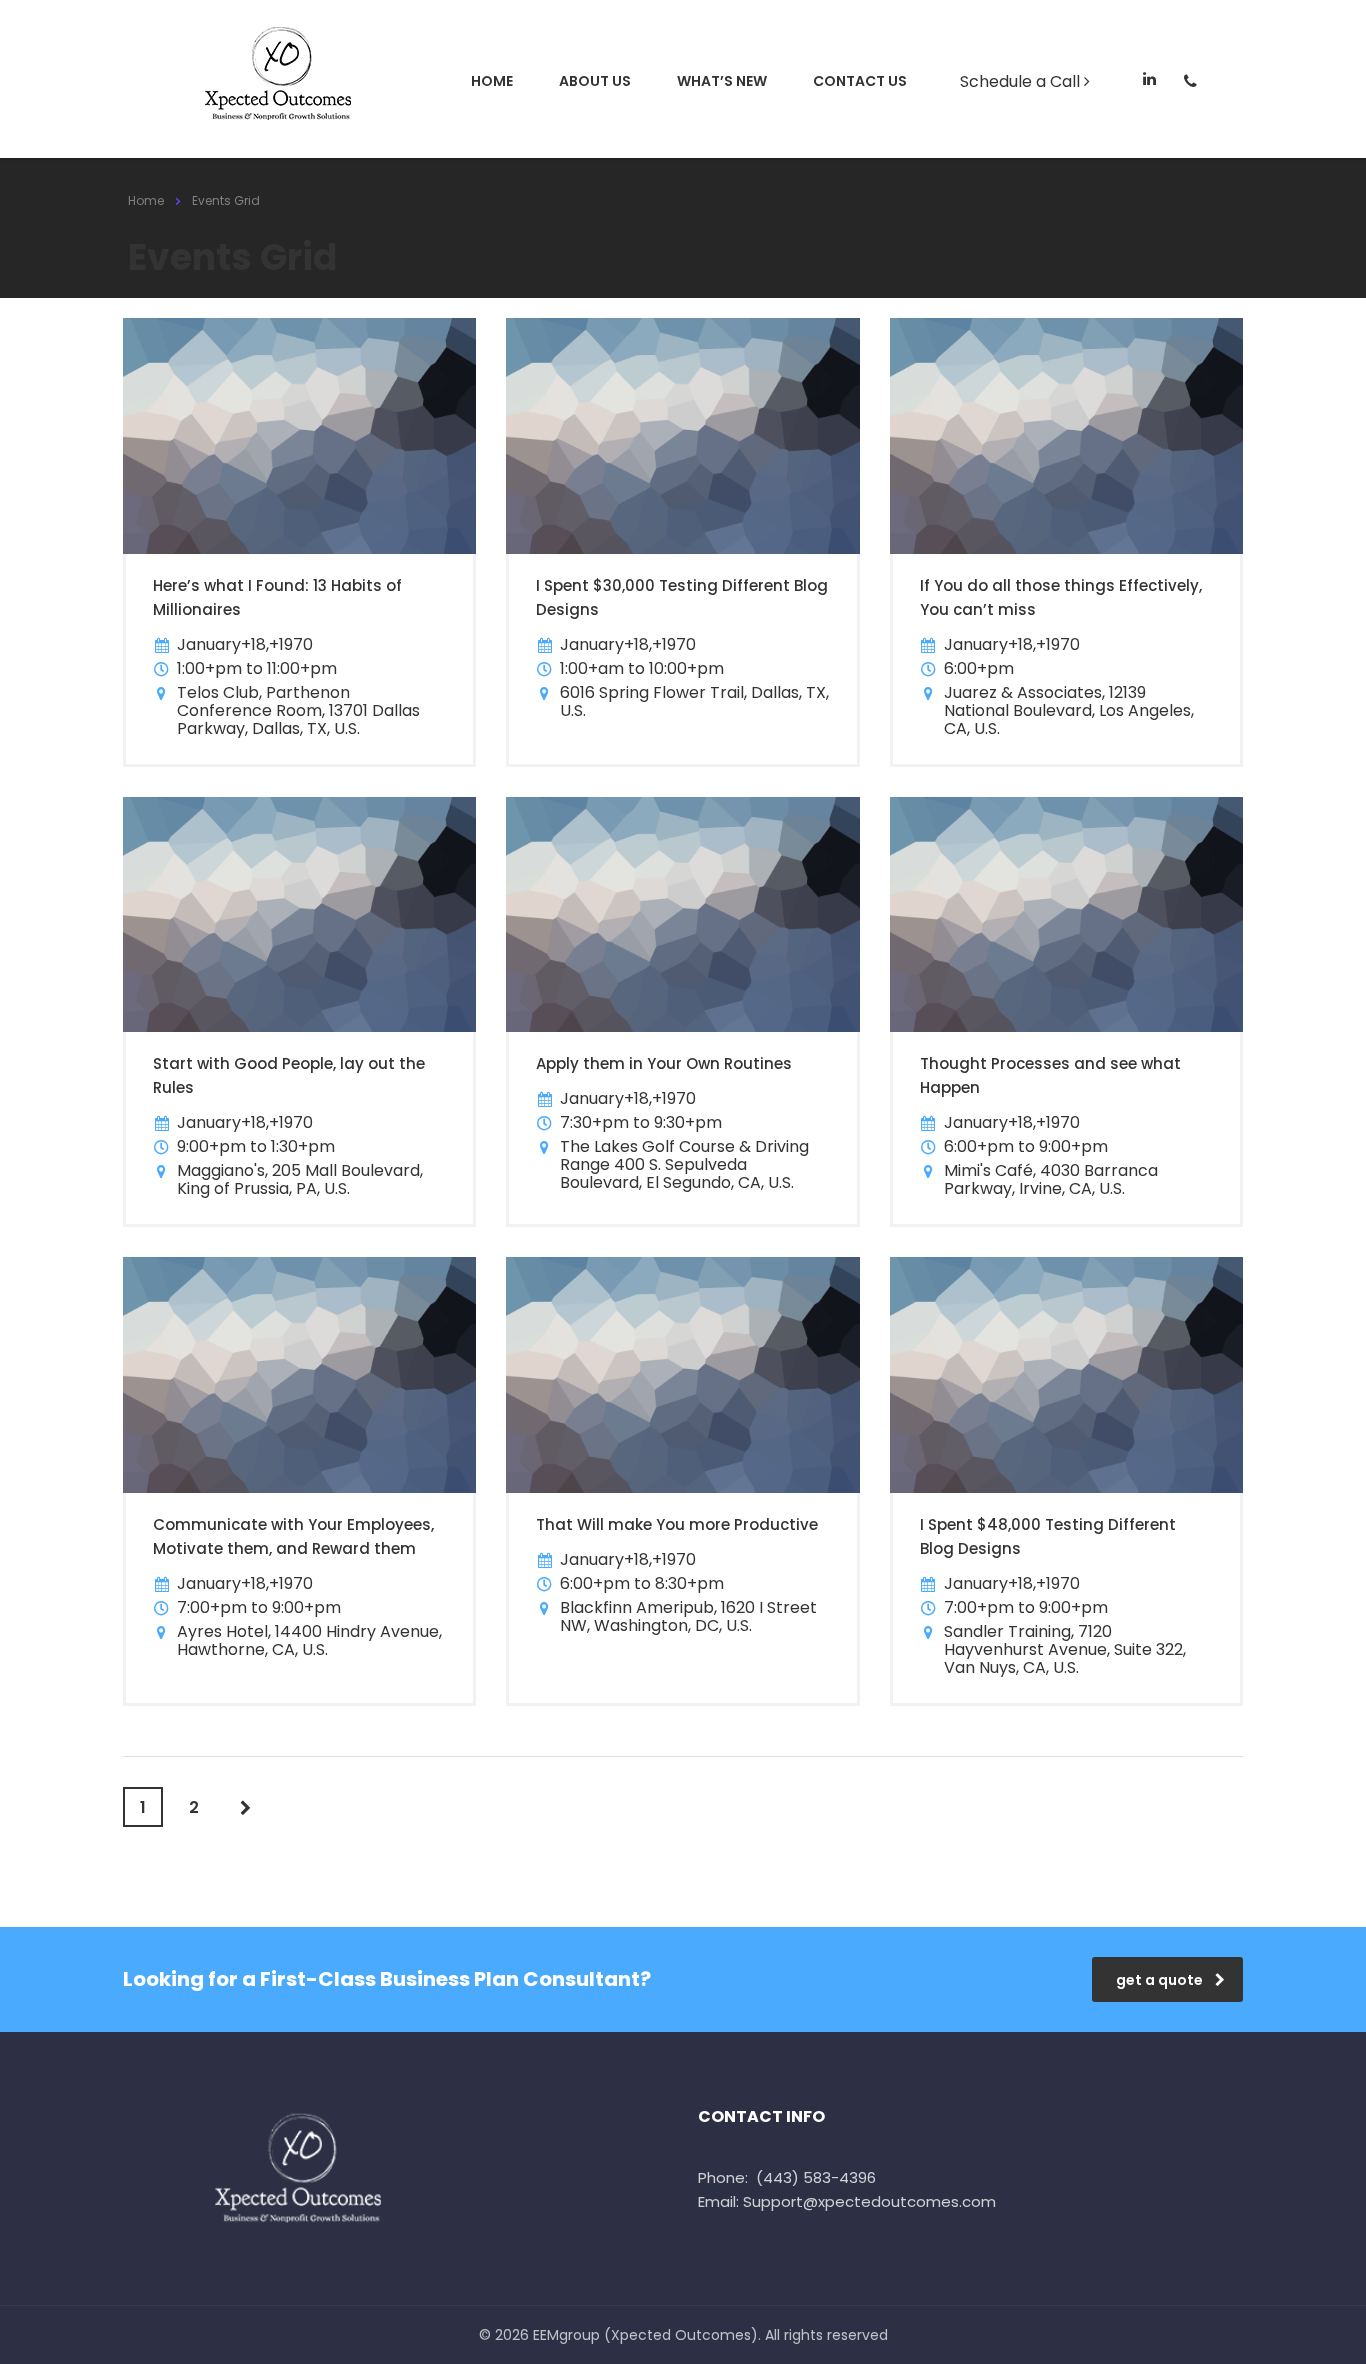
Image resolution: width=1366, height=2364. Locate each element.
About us (595, 81)
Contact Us (860, 81)
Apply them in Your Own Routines (664, 1063)
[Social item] (1149, 81)
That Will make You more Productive (677, 1524)
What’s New (722, 81)
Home (492, 81)
